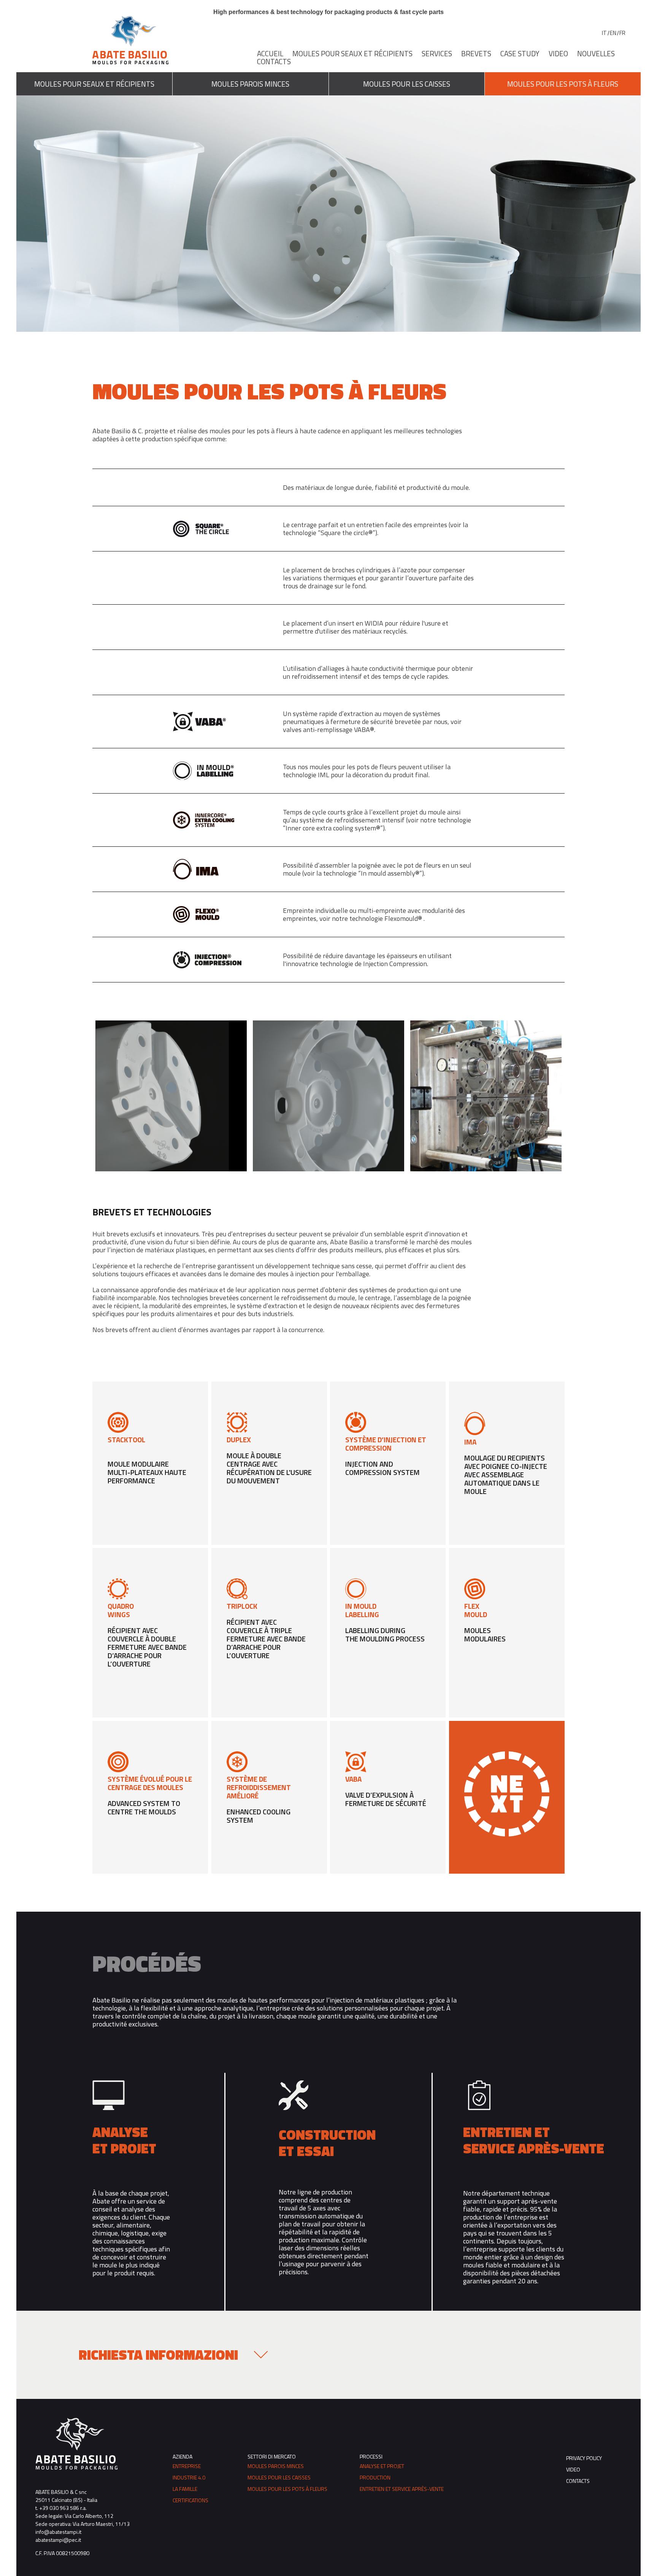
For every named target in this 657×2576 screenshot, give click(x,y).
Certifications (190, 2500)
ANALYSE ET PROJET (382, 2466)
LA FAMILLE (185, 2489)
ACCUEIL (270, 53)
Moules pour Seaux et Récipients (352, 53)
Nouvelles (596, 53)
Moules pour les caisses (279, 2477)
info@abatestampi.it (58, 2532)
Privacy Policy (584, 2458)
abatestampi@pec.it (58, 2540)
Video (558, 53)
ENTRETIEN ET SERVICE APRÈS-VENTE (402, 2489)
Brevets (476, 53)
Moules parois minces (276, 2466)
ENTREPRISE (187, 2466)
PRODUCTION (375, 2477)
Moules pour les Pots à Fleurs (287, 2489)
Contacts (274, 61)
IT (604, 33)
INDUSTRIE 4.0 (189, 2477)
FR (622, 33)
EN (613, 33)
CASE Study (520, 53)
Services (437, 53)
